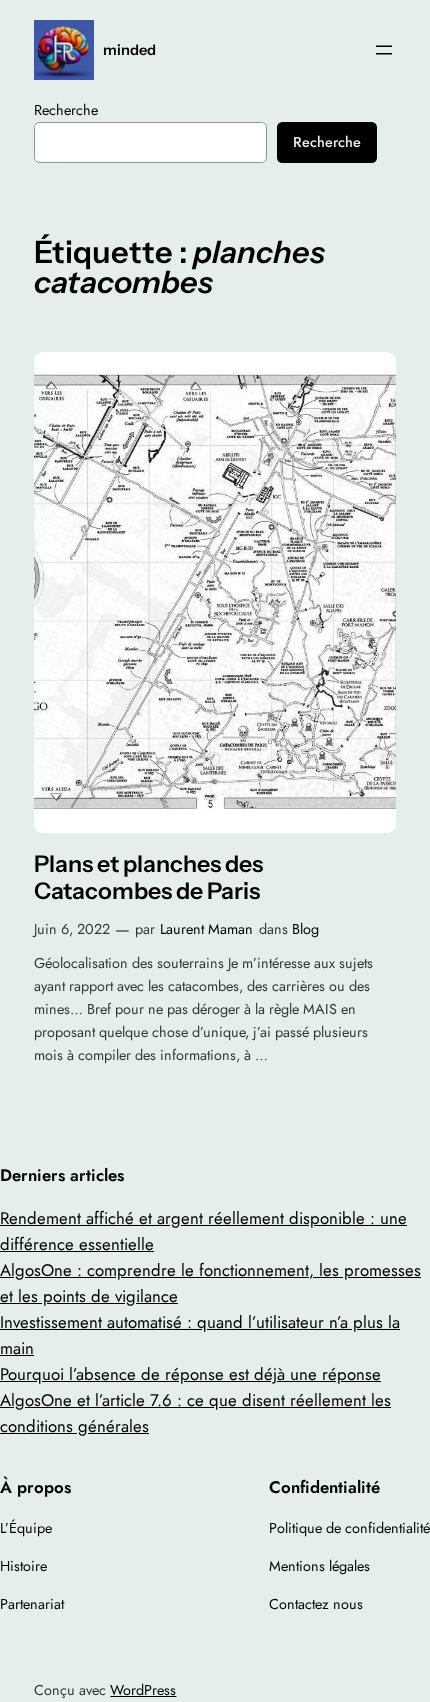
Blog (305, 929)
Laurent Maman (206, 929)
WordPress (143, 1690)
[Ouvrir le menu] (384, 50)
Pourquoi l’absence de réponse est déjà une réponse (190, 1374)
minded (129, 50)
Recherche (66, 110)
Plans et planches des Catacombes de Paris (148, 878)
